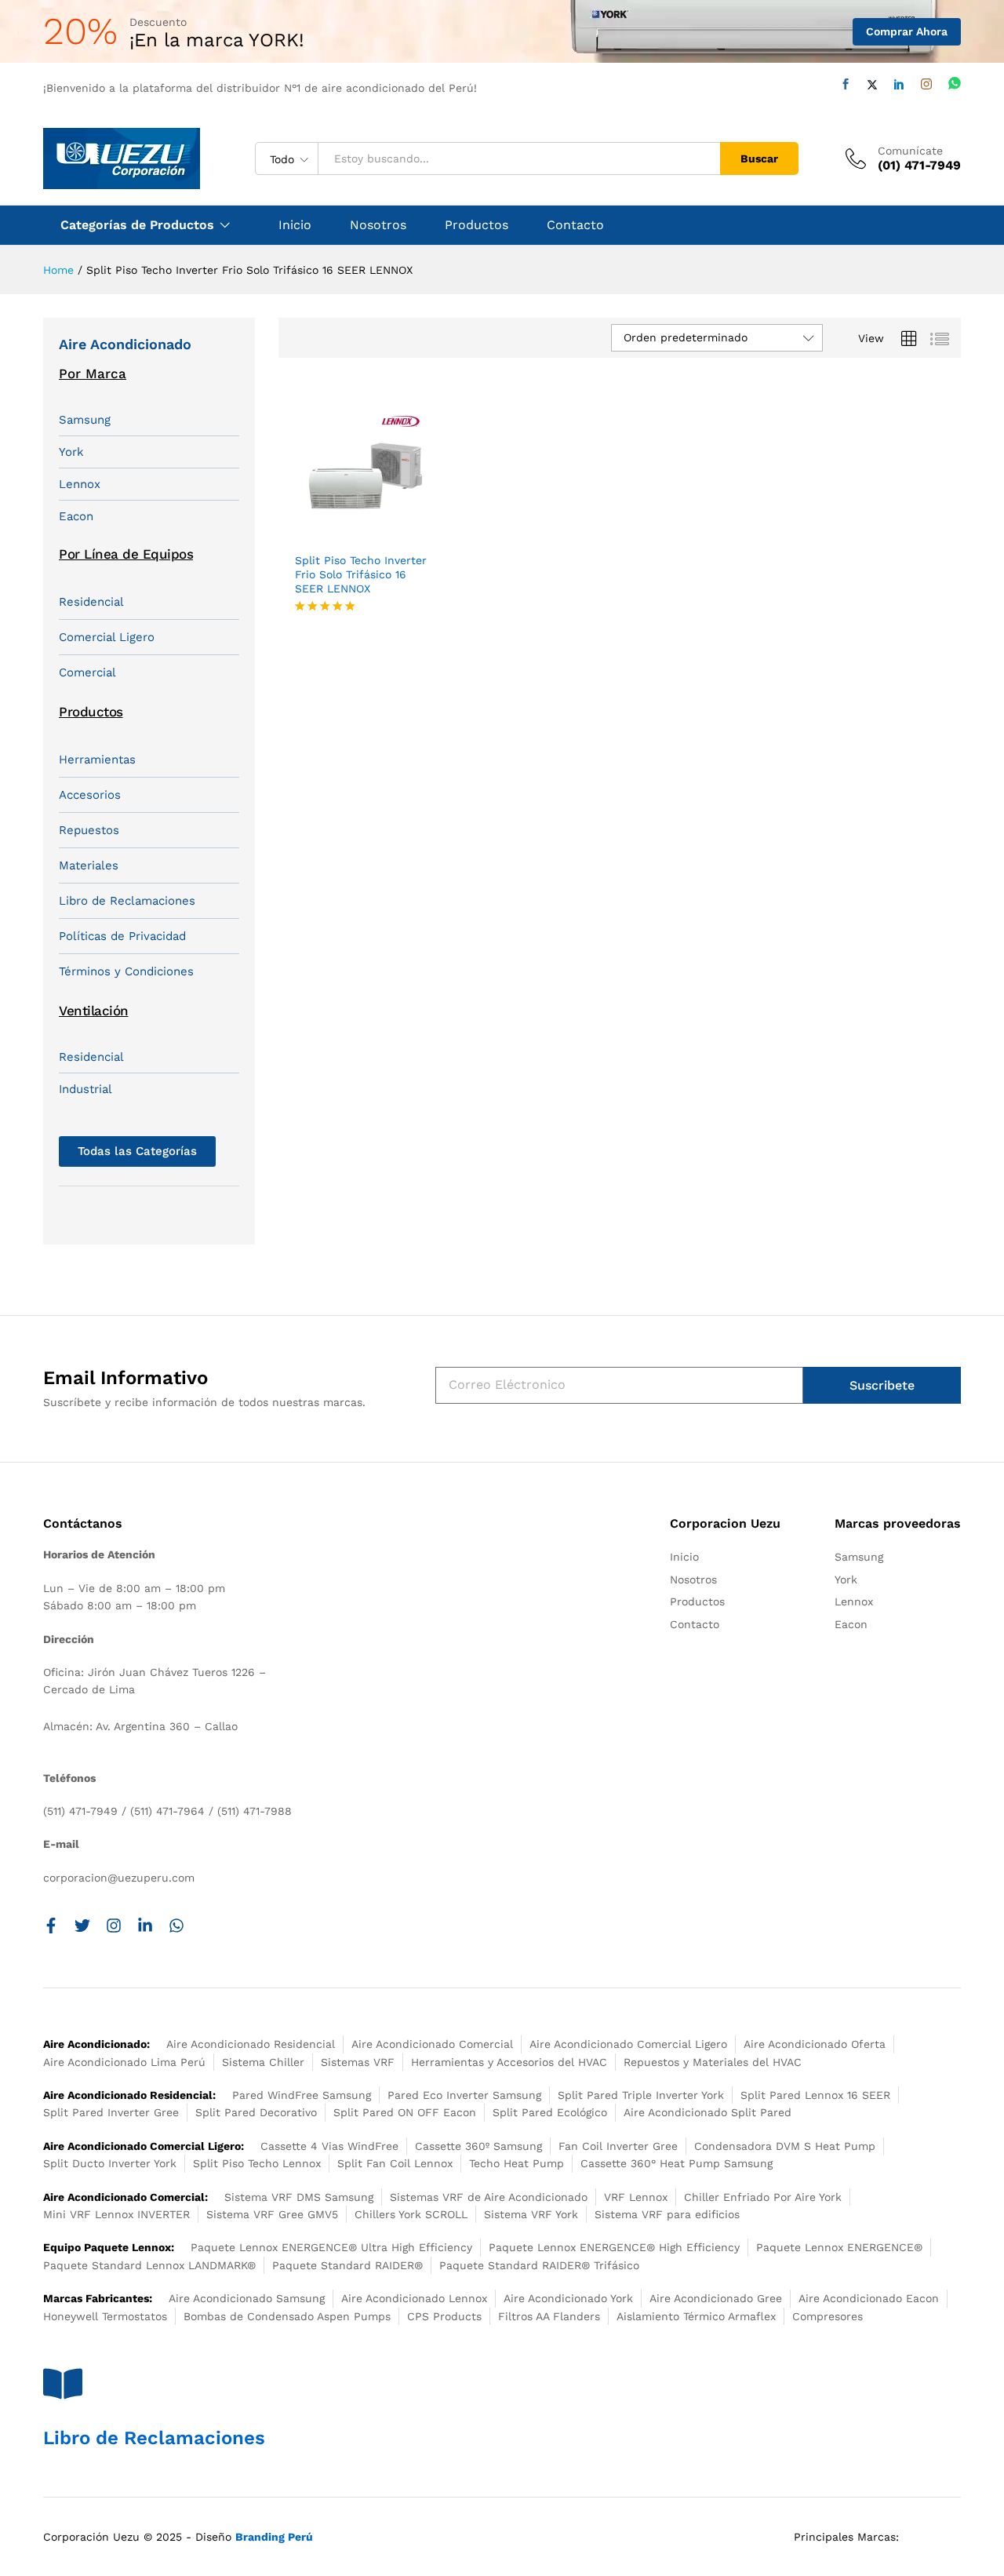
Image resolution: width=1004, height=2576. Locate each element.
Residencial (91, 602)
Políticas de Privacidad (122, 936)
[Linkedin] (899, 84)
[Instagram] (926, 84)
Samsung (85, 420)
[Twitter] (872, 85)
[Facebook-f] (51, 1926)
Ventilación (94, 1011)
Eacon (76, 516)
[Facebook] (846, 84)
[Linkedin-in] (145, 1926)
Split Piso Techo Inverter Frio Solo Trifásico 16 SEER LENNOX (361, 574)
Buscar (759, 158)
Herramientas (97, 760)
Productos (477, 225)
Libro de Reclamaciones (127, 901)
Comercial (87, 672)
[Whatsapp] (955, 84)
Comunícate (910, 151)
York (71, 452)
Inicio (295, 225)
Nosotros (378, 225)
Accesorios (90, 795)
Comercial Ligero (107, 637)
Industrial (85, 1089)
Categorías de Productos (137, 225)
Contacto (575, 225)
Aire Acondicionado (125, 344)
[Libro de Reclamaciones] (63, 2384)
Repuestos (89, 830)
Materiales (89, 865)
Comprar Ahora (907, 31)
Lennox (80, 484)
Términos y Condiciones (126, 971)
